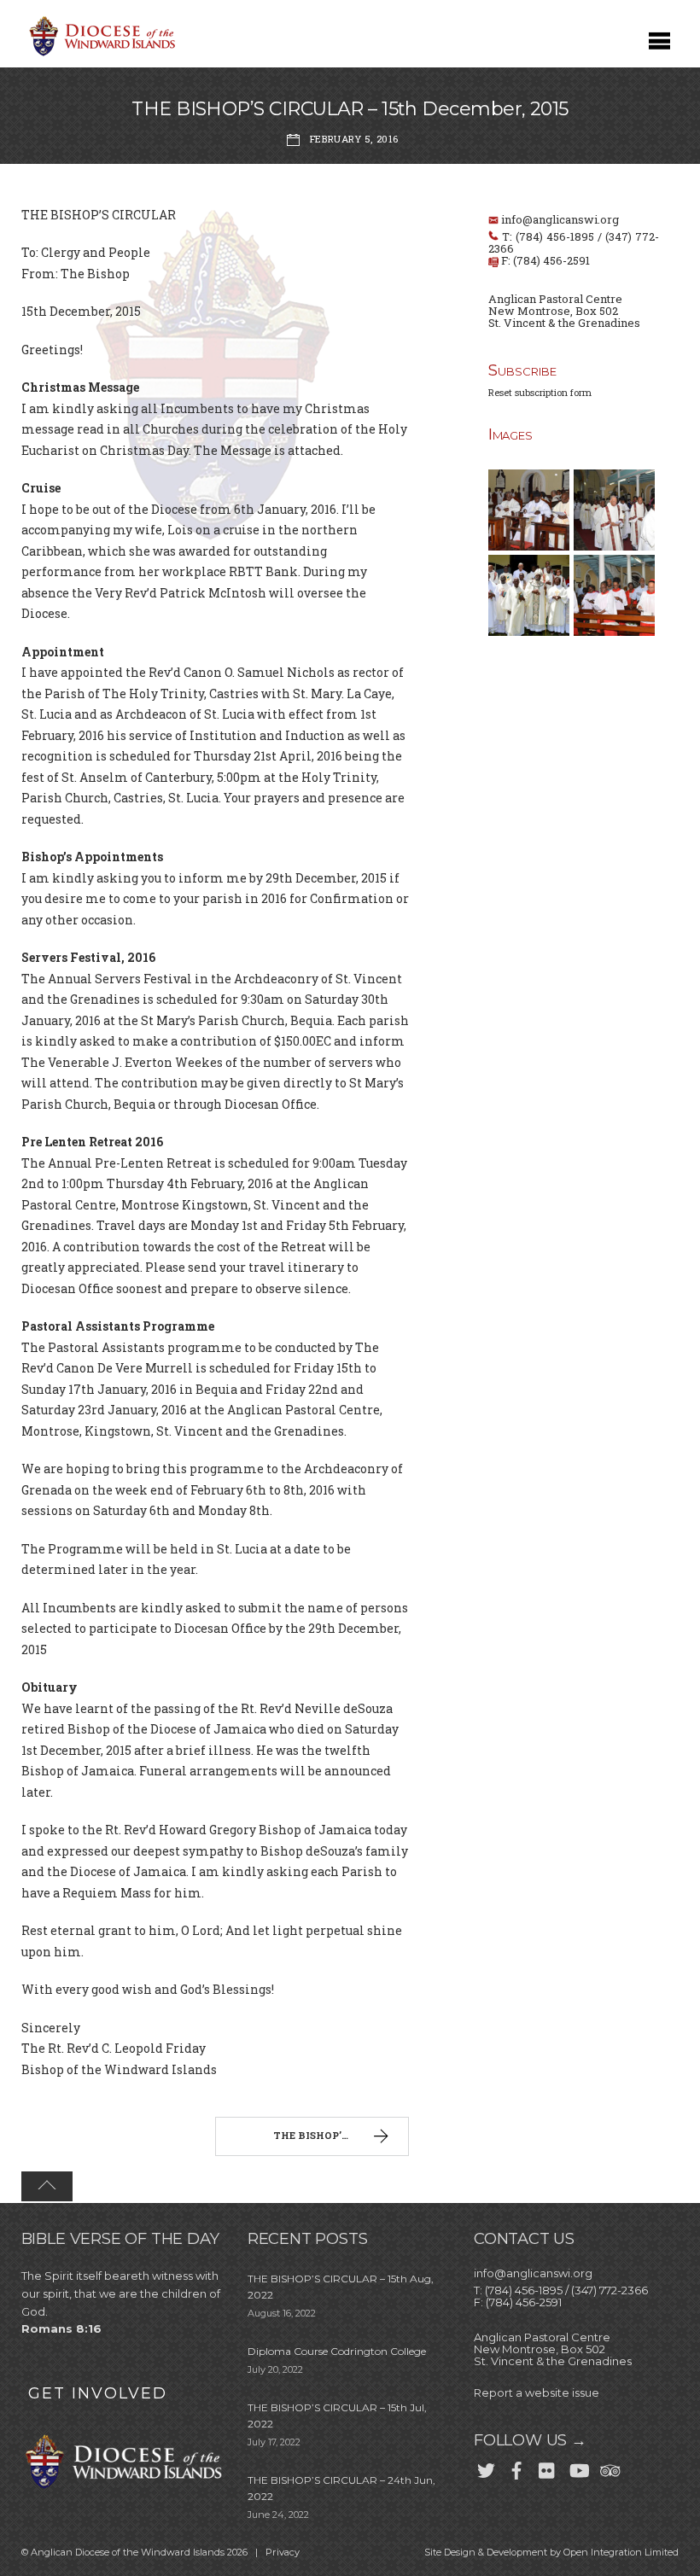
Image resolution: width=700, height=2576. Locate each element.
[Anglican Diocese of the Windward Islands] (100, 54)
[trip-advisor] (609, 2467)
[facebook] (516, 2467)
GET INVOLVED (98, 2393)
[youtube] (578, 2467)
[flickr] (547, 2467)
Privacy (283, 2552)
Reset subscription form (540, 392)
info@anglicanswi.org (560, 219)
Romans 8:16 (61, 2328)
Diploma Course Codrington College (337, 2351)
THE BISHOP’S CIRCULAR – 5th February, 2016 (341, 2135)
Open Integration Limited (621, 2552)
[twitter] (486, 2467)
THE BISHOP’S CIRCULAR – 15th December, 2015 (350, 109)
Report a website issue (537, 2392)
